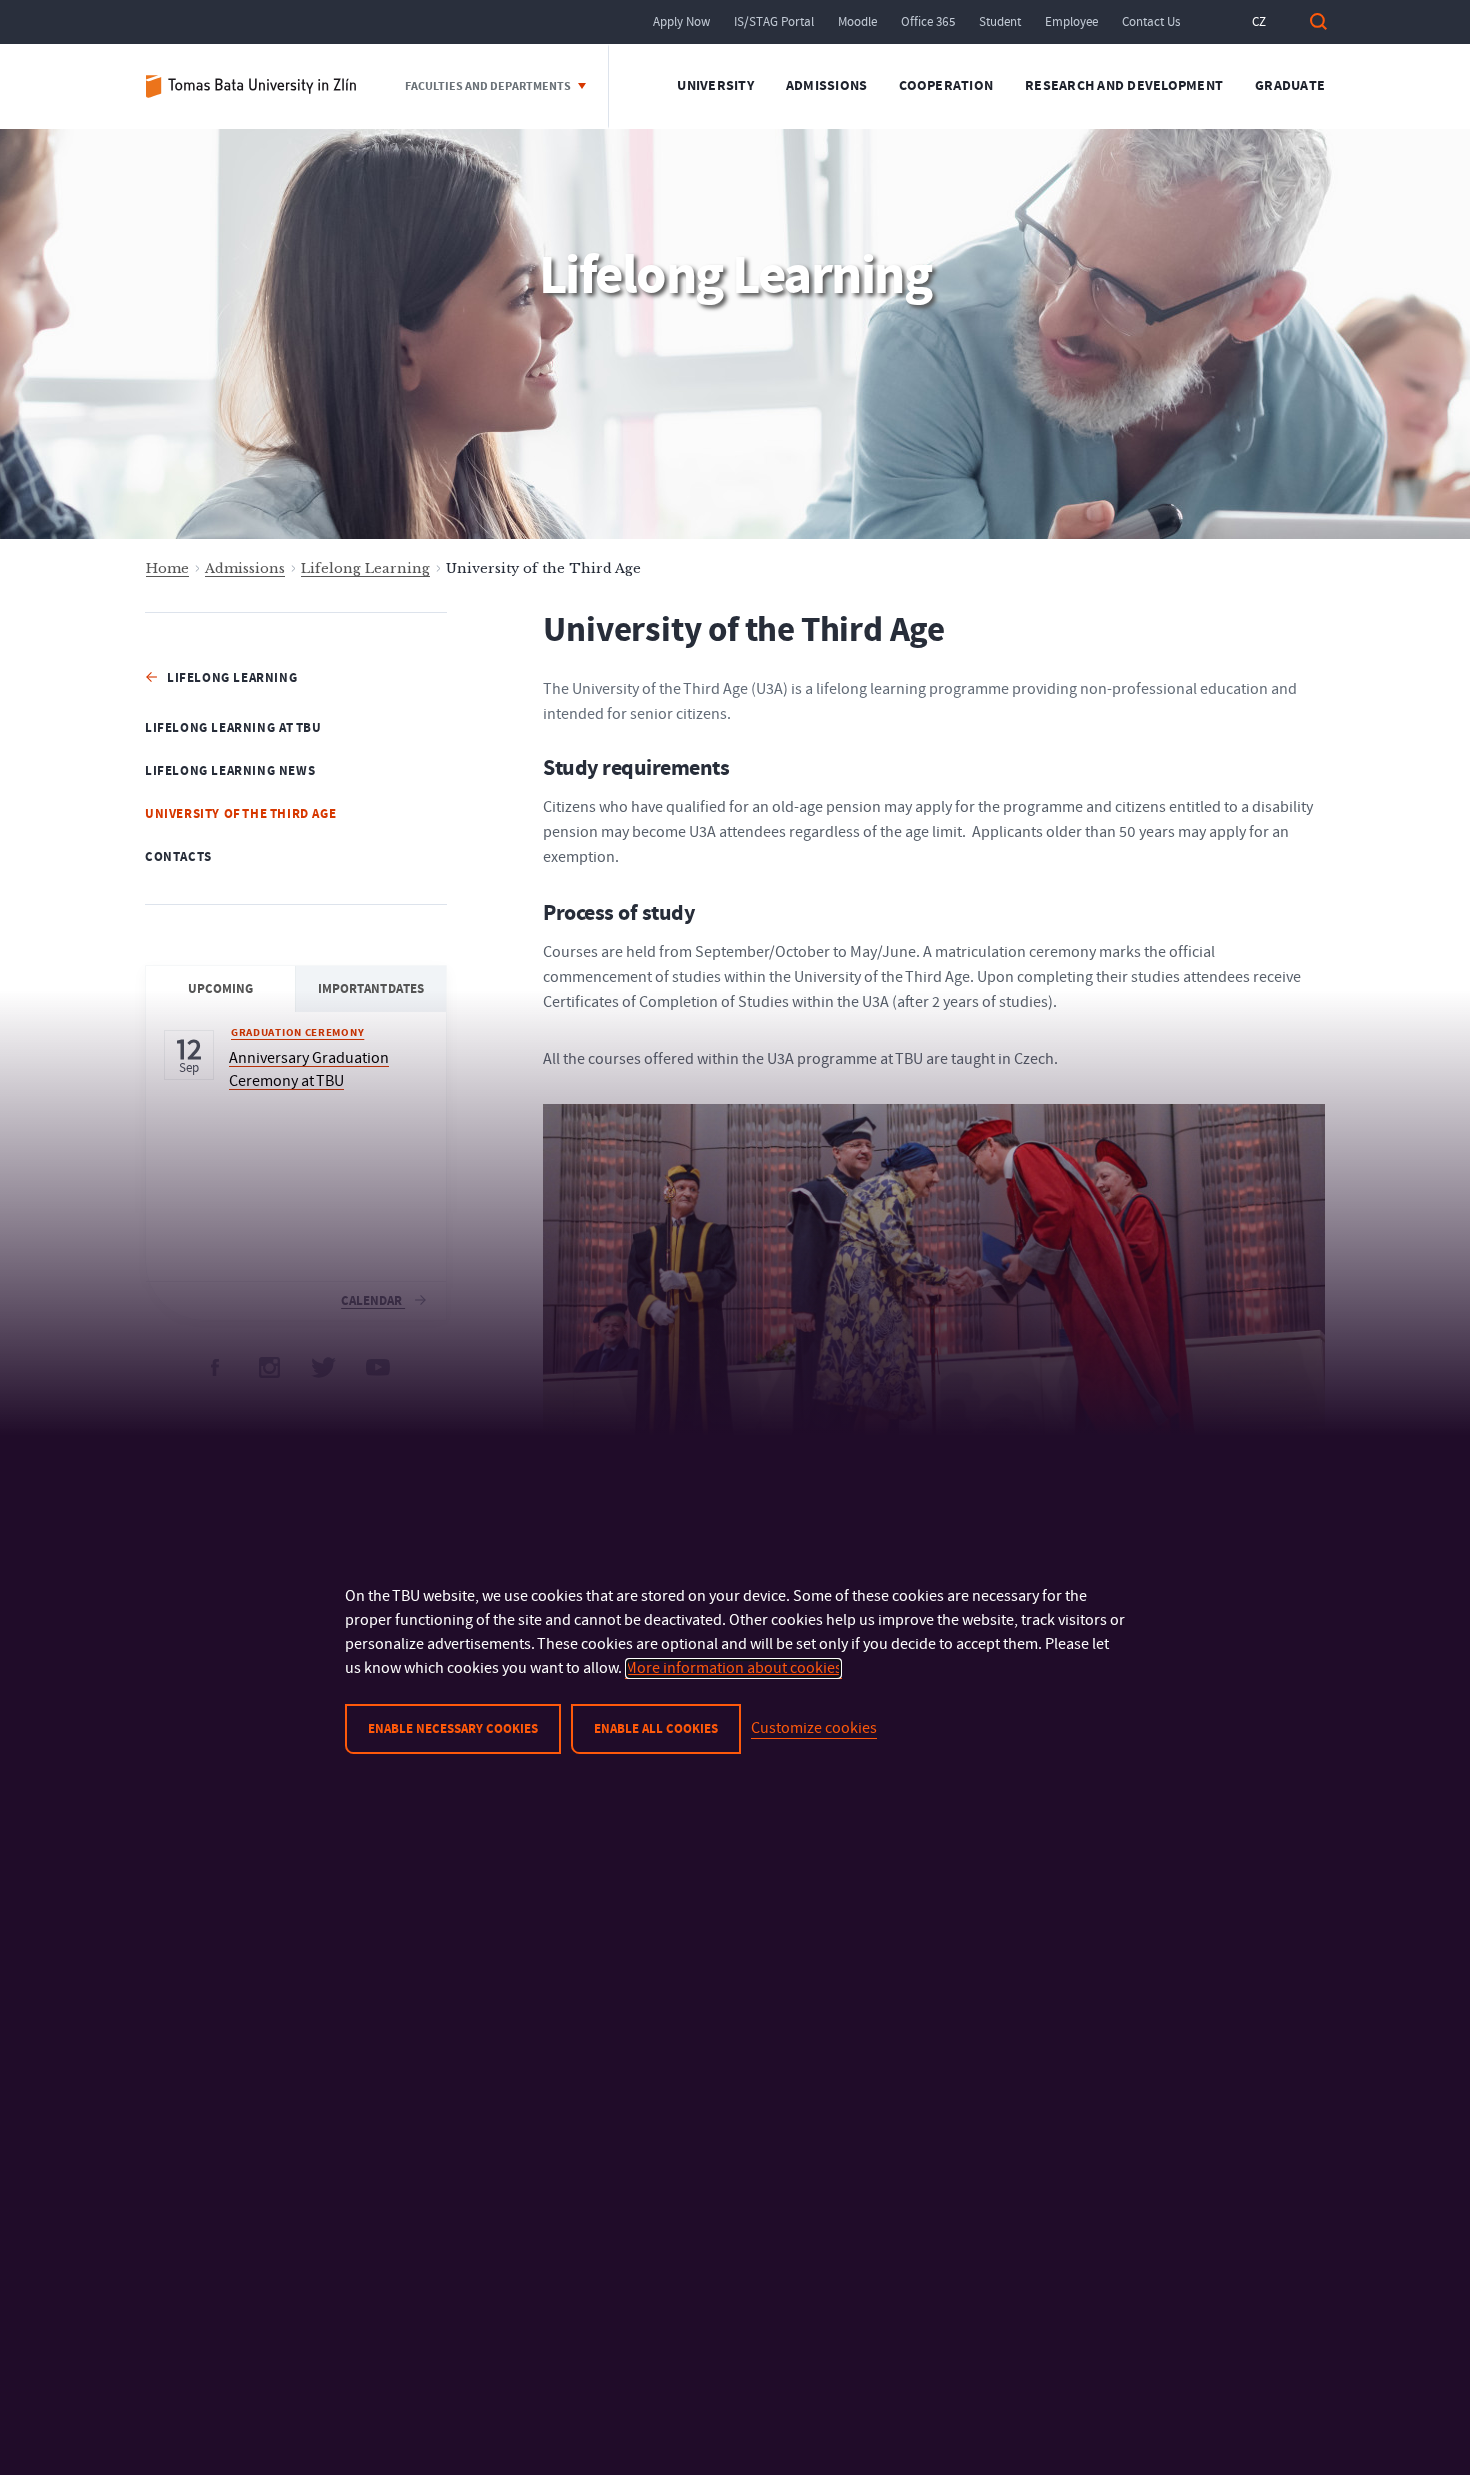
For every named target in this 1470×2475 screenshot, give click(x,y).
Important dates (371, 989)
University (715, 86)
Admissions (827, 86)
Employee (1071, 22)
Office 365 (928, 22)
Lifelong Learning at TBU (233, 728)
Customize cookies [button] (814, 1728)
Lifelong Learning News (230, 771)
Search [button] (1318, 21)
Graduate (1290, 86)
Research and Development (1124, 86)
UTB (260, 86)
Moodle (857, 22)
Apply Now (681, 22)
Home (167, 568)
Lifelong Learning (365, 568)
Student (1000, 22)
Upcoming (220, 989)
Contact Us (1151, 22)
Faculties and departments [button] (489, 86)
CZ (1259, 22)
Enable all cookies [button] (656, 1729)
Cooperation (946, 86)
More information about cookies (733, 1668)
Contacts (178, 857)
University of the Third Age (240, 814)
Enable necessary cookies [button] (453, 1729)
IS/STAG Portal (774, 22)
